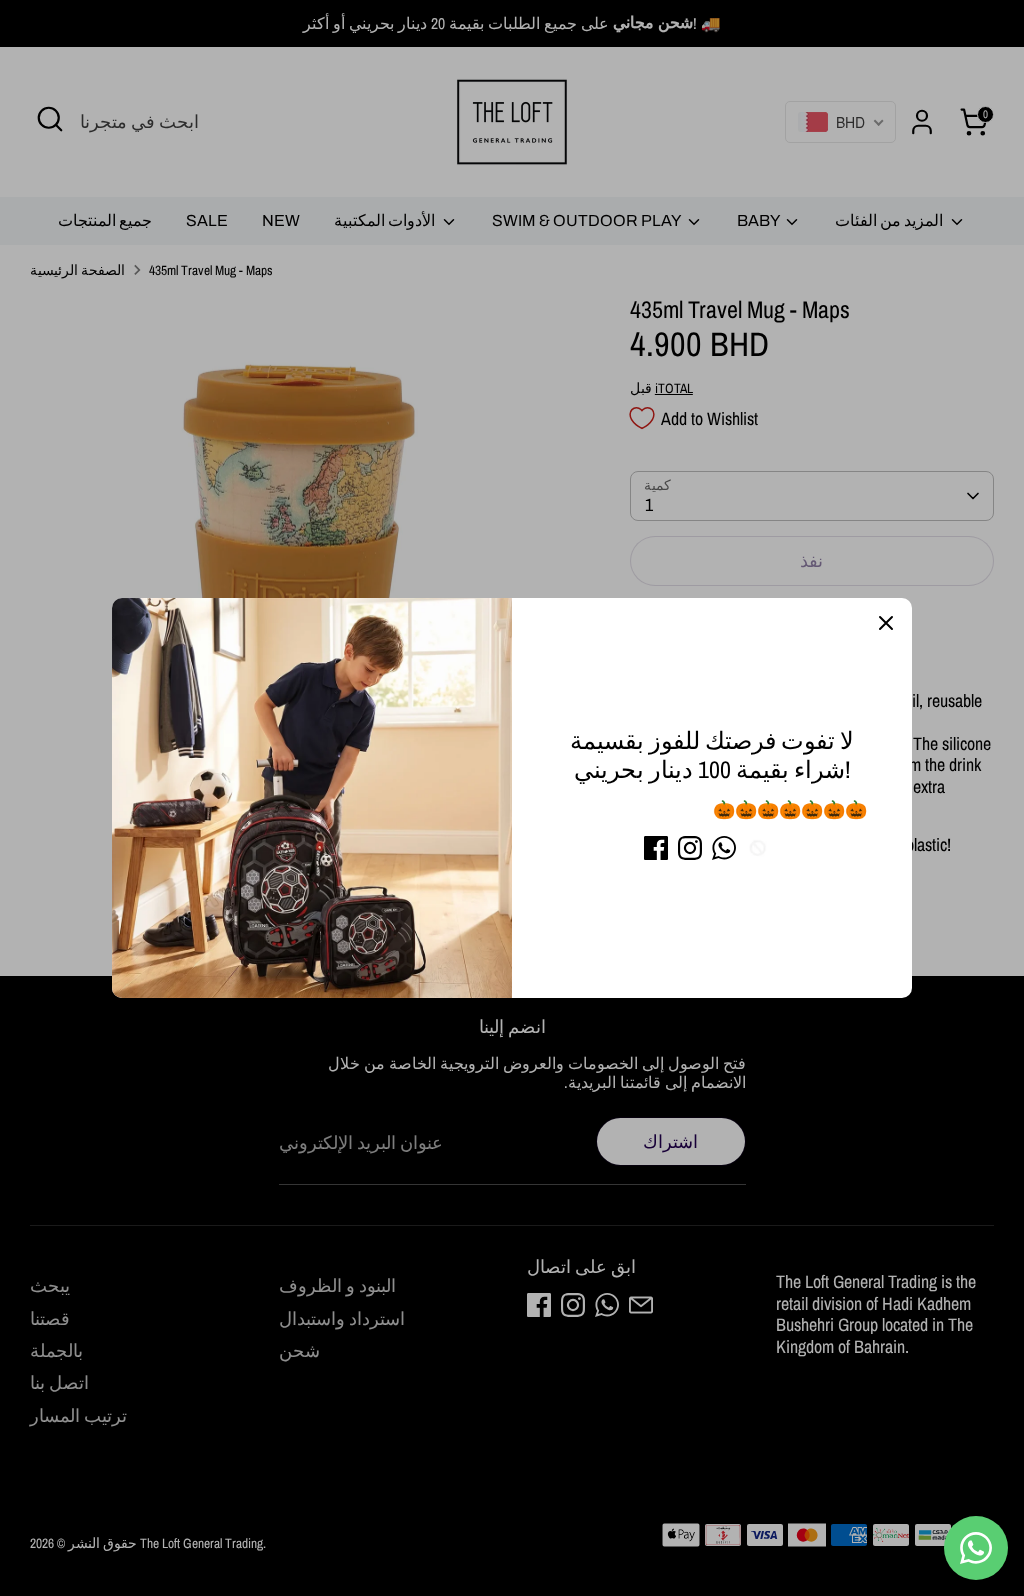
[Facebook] (656, 848)
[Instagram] (690, 848)
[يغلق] (886, 624)
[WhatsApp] (724, 848)
